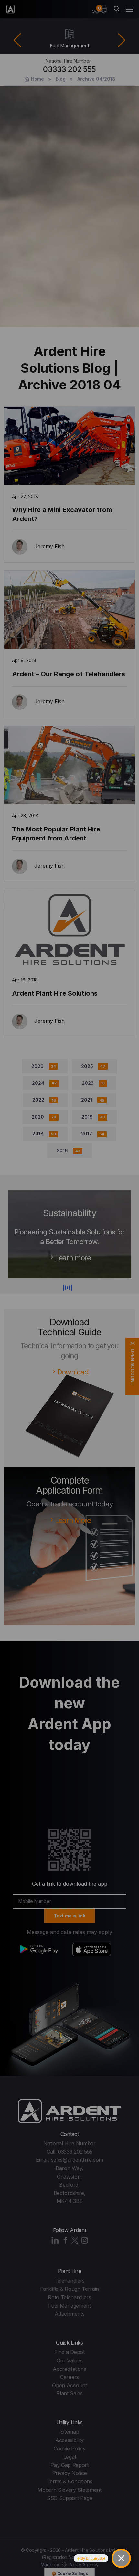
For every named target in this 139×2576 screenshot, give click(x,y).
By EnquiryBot (93, 2558)
